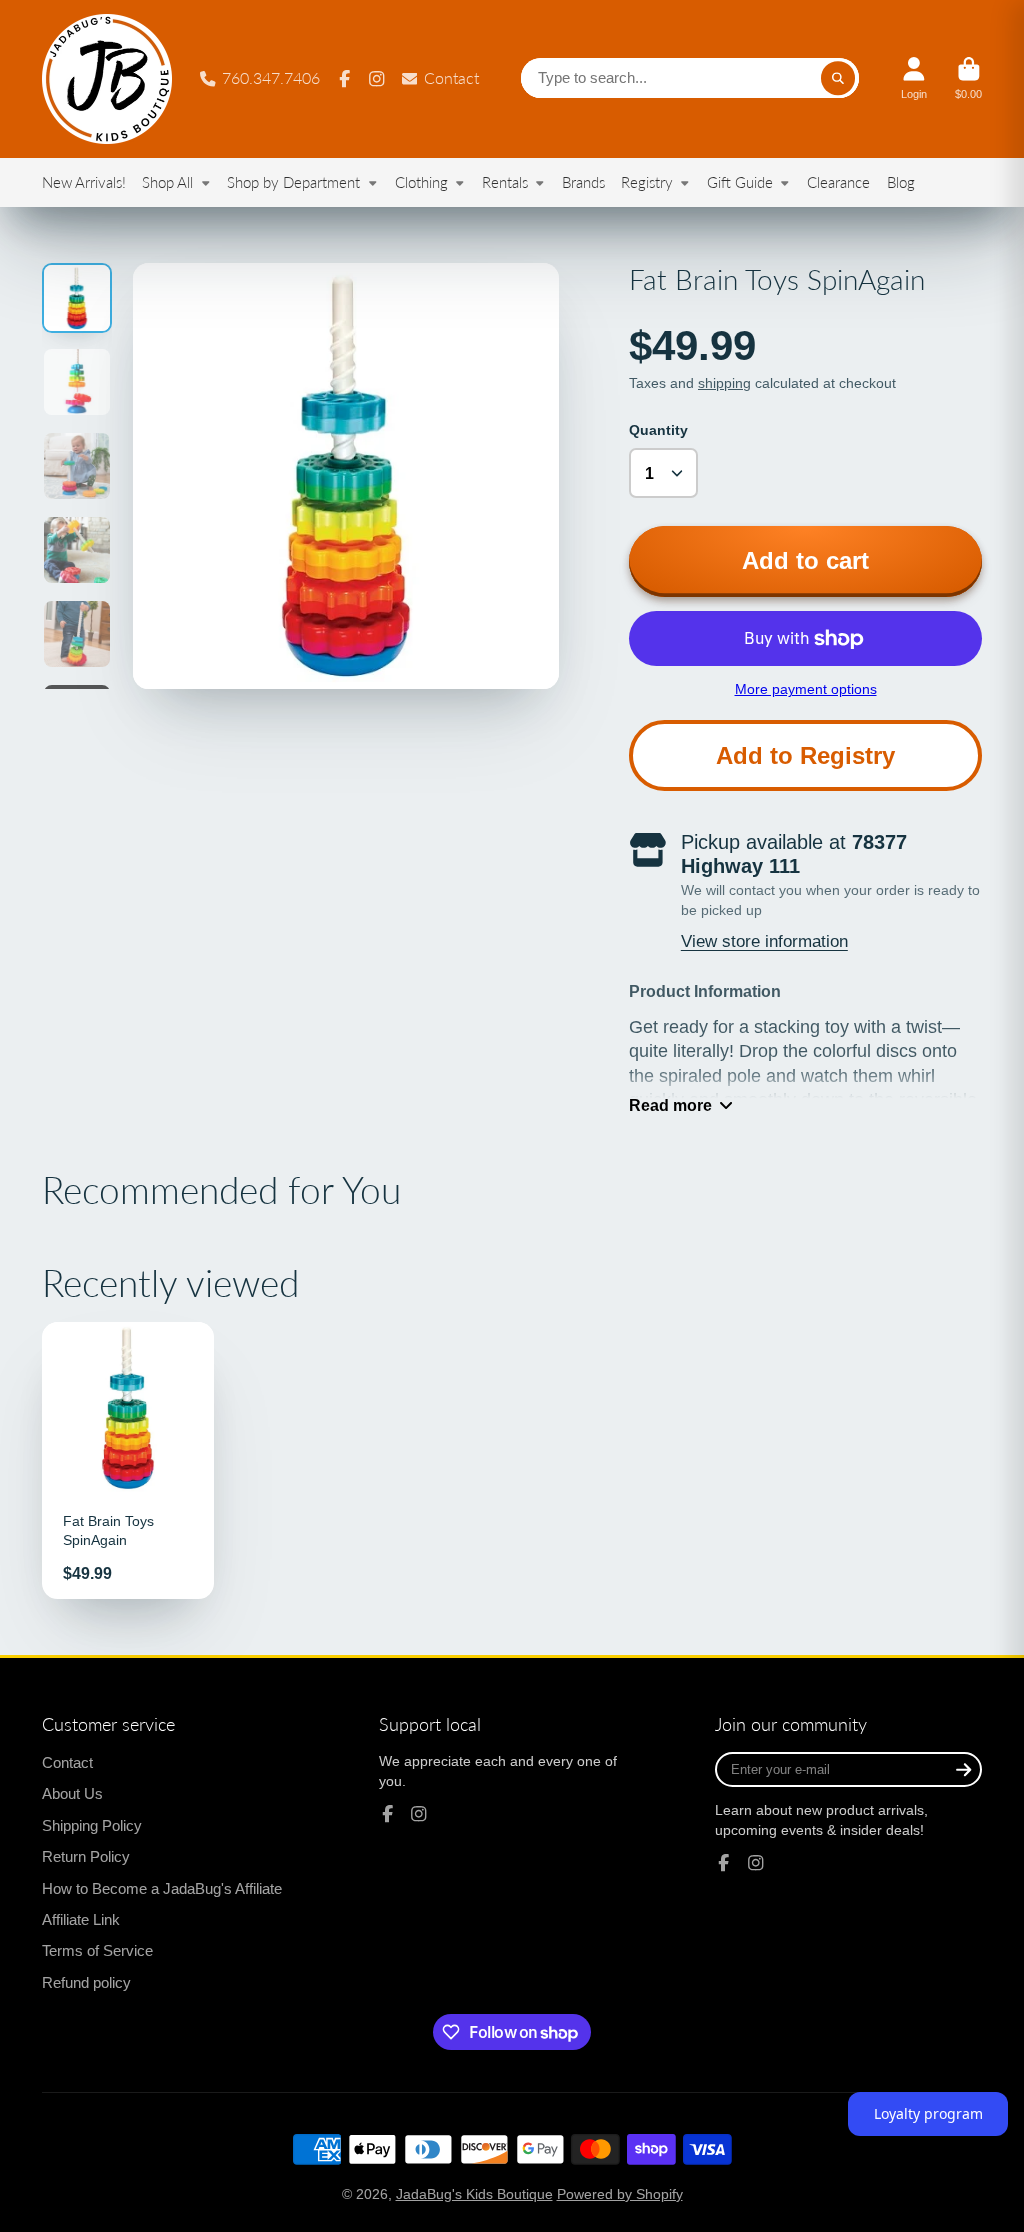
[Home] (107, 79)
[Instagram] (377, 79)
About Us (72, 1793)
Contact (451, 77)
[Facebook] (345, 79)
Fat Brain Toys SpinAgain (128, 1460)
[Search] (838, 79)
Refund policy (86, 1982)
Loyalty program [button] (928, 2113)
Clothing (421, 182)
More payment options (806, 689)
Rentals (505, 182)
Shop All (167, 182)
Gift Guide (740, 182)
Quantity (658, 430)
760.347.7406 (271, 77)
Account (914, 78)
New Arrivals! (84, 182)
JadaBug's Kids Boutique (474, 2194)
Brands (583, 182)
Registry (647, 182)
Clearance (838, 182)
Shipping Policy (92, 1825)
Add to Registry (805, 755)
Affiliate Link (81, 1919)
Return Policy (86, 1856)
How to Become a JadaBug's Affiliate (162, 1888)
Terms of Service (97, 1950)
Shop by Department (293, 182)
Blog (901, 182)
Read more (670, 1105)
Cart (968, 78)
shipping (724, 383)
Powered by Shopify (620, 2194)
